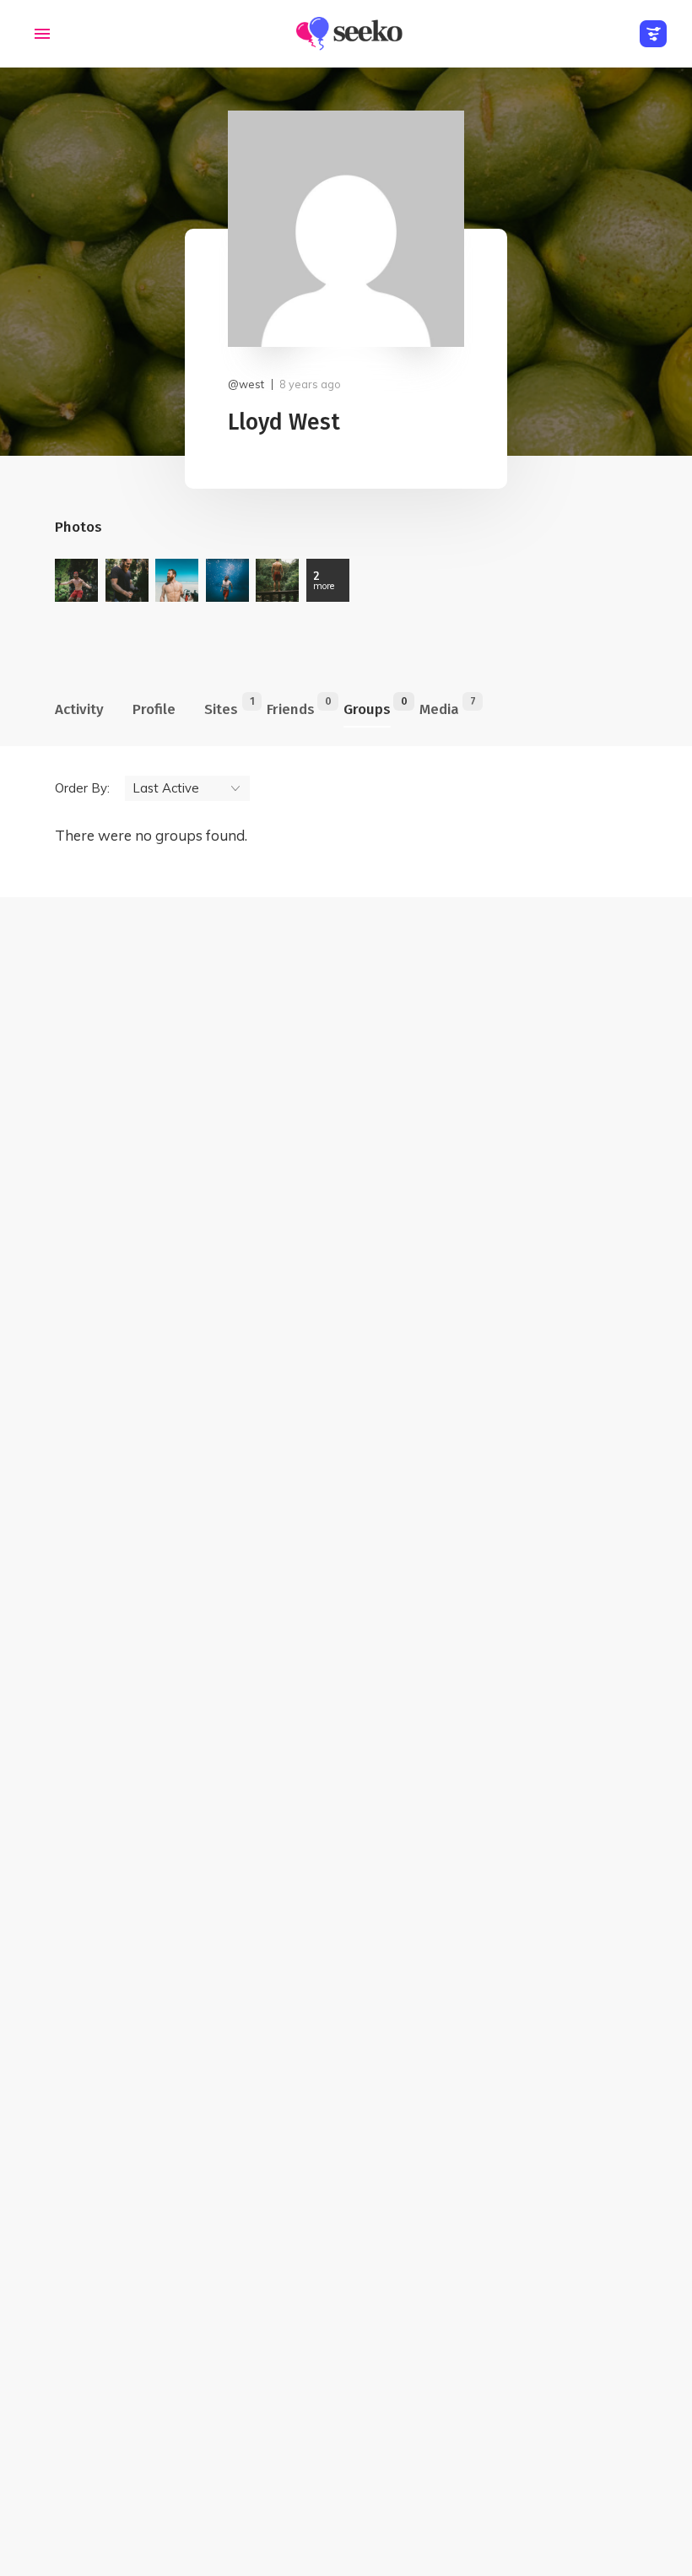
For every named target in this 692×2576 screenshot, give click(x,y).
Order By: (82, 788)
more (324, 580)
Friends (291, 706)
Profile (154, 709)
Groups (367, 706)
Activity (79, 709)
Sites (221, 706)
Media (439, 706)
